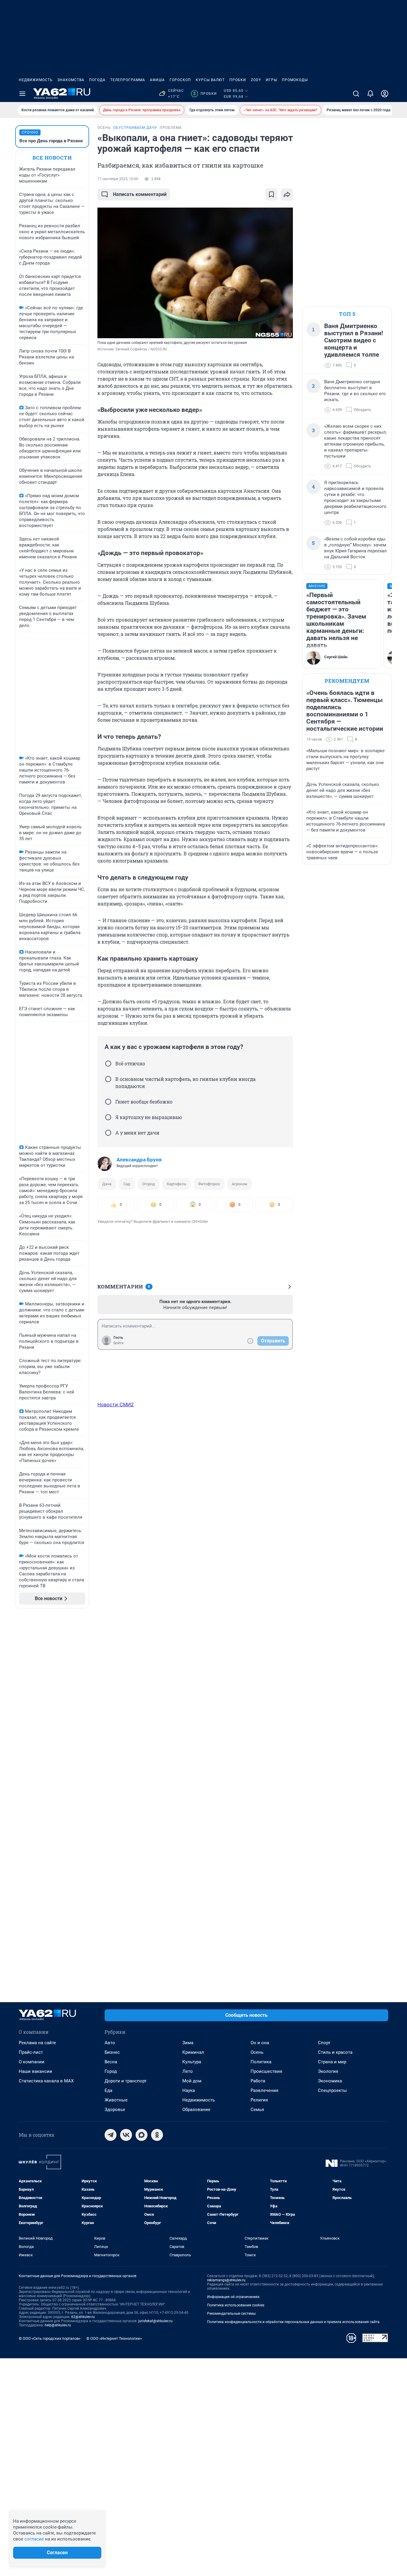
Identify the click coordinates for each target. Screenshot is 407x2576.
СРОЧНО (30, 132)
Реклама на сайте (37, 2043)
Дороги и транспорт (126, 2081)
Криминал (193, 2052)
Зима (188, 2043)
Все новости (52, 158)
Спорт (324, 2043)
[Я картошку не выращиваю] (108, 1117)
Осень (257, 2052)
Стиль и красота (335, 2052)
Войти (119, 1343)
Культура (192, 2062)
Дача (107, 1184)
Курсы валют (210, 80)
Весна (111, 2062)
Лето (188, 2071)
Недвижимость (36, 80)
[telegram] (111, 2135)
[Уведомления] (370, 94)
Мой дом (192, 2081)
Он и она (260, 2043)
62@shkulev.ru (83, 2317)
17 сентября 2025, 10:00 (118, 179)
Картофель (177, 1184)
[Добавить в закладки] (271, 194)
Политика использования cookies (236, 2305)
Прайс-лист (31, 2052)
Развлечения (264, 2090)
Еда (108, 2090)
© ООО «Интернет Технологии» (114, 2338)
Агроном (240, 1184)
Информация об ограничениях (233, 2297)
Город (111, 2071)
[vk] (126, 2135)
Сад (127, 1184)
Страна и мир (332, 2062)
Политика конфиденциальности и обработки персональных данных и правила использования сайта (293, 2322)
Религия (259, 2100)
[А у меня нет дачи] (108, 1133)
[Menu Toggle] (22, 94)
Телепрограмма (128, 80)
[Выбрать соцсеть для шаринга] (287, 194)
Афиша (157, 80)
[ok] (157, 2135)
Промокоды (295, 80)
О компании (32, 2062)
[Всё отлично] (108, 1064)
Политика (261, 2062)
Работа (258, 2081)
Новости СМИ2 (116, 1404)
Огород (149, 1184)
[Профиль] (385, 94)
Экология (328, 2071)
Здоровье (115, 2110)
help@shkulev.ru (58, 2325)
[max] (142, 2135)
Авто (110, 2043)
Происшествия (266, 2071)
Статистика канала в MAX (46, 2081)
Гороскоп (180, 80)
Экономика (330, 2081)
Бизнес (112, 2052)
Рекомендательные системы (231, 2314)
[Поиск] (356, 94)
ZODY (256, 80)
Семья (257, 2110)
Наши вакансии (35, 2071)
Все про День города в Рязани (51, 141)
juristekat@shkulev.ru (155, 2321)
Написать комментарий (140, 194)
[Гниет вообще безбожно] (108, 1102)
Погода (97, 80)
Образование (196, 2110)
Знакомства (71, 80)
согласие (34, 2539)
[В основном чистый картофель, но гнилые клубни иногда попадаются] (108, 1079)
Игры (271, 80)
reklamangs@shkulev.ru (226, 2280)
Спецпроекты (332, 2090)
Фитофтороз (209, 1184)
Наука (189, 2090)
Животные (116, 2100)
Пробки (238, 80)
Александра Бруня (139, 1160)
